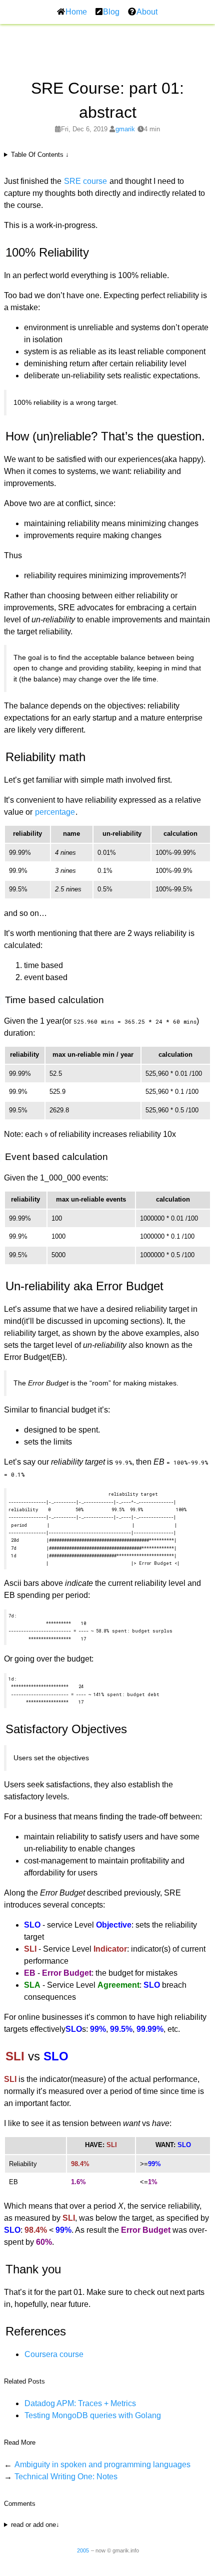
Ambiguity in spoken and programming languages (102, 2465)
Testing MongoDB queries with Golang (93, 2415)
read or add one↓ (35, 2525)
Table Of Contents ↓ (40, 155)
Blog (111, 12)
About (147, 12)
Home (76, 12)
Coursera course (54, 2354)
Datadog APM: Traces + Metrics (80, 2403)
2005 (83, 2550)
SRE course (85, 181)
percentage (55, 812)
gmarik (125, 129)
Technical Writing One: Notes (66, 2477)
